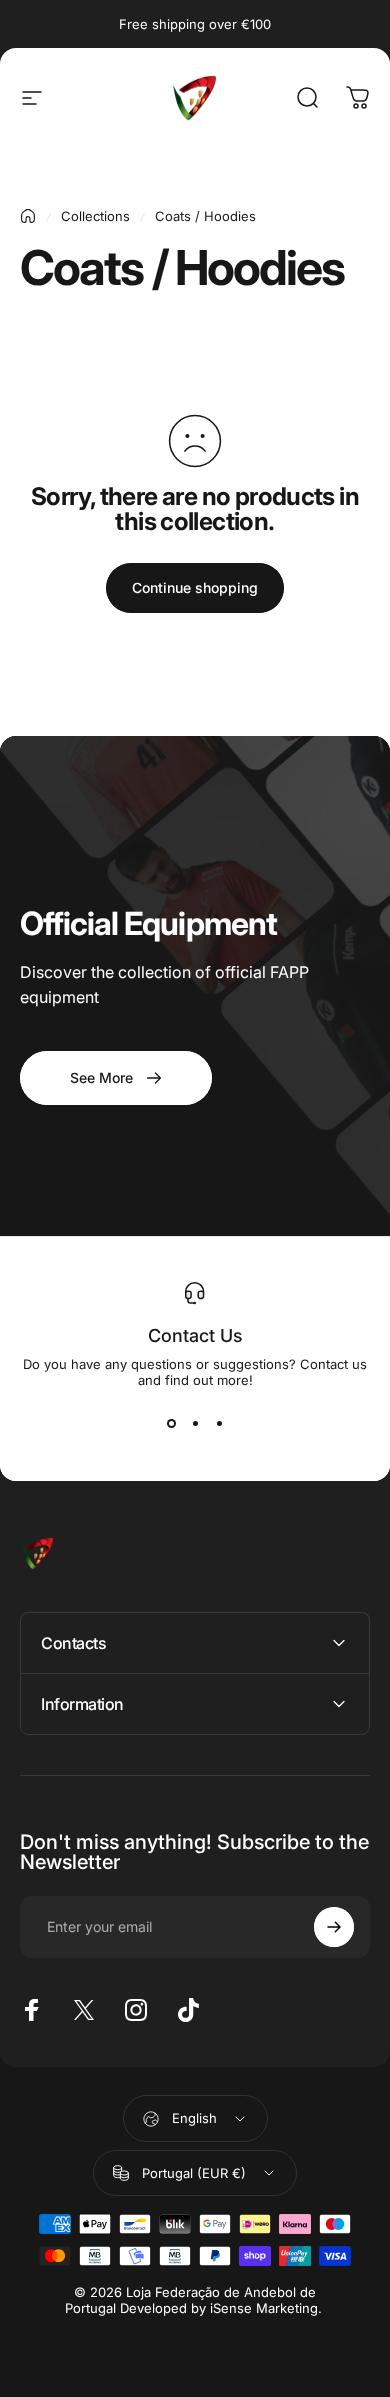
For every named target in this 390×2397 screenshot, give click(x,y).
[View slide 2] (195, 1424)
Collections (95, 216)
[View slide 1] (171, 1424)
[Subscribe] (334, 1927)
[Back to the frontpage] (28, 216)
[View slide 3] (219, 1424)
